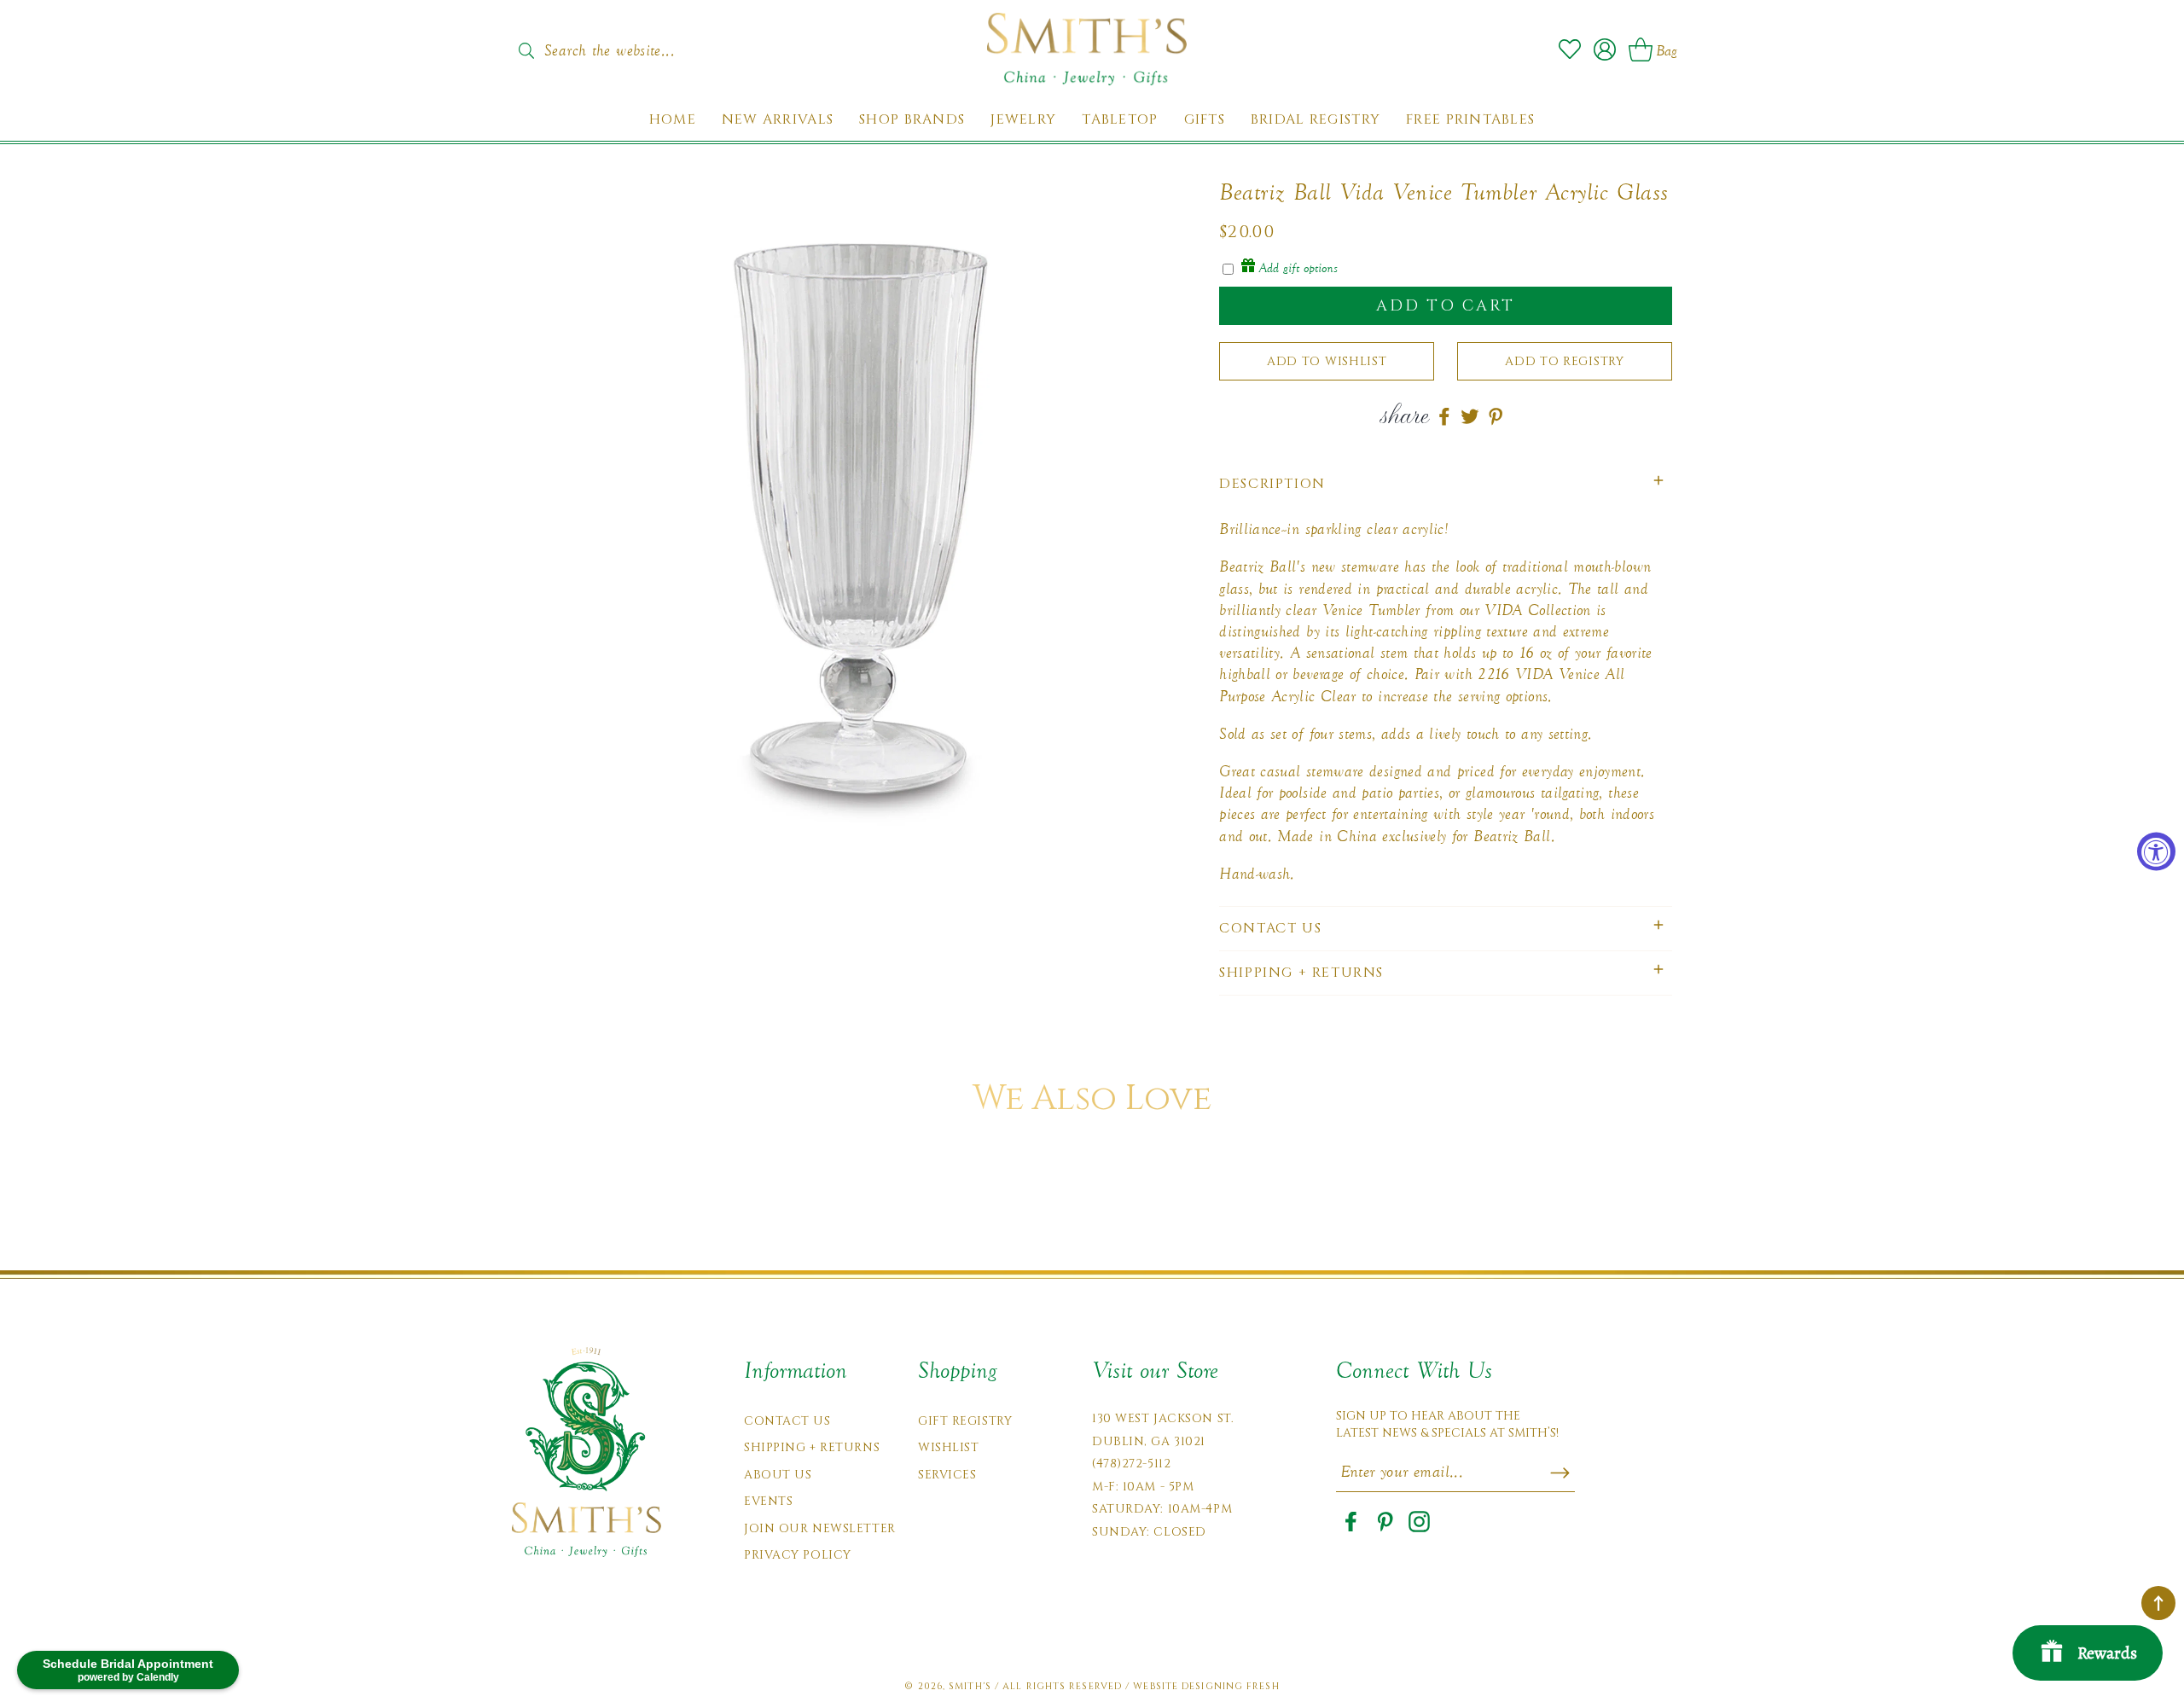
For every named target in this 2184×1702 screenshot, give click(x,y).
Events (768, 1501)
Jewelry (1023, 120)
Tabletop (1120, 120)
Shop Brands (912, 120)
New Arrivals (778, 120)
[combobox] (627, 45)
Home (673, 120)
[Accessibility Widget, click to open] (2156, 851)
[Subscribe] (1560, 1473)
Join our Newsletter (820, 1528)
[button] (1446, 484)
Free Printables (1470, 120)
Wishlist (948, 1447)
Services (947, 1475)
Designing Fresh (1231, 1686)
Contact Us (787, 1421)
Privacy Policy (798, 1555)
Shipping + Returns (812, 1447)
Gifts (1205, 120)
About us (778, 1475)
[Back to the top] (2158, 1603)
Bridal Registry (1316, 120)
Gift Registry (965, 1421)
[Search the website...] (526, 50)
